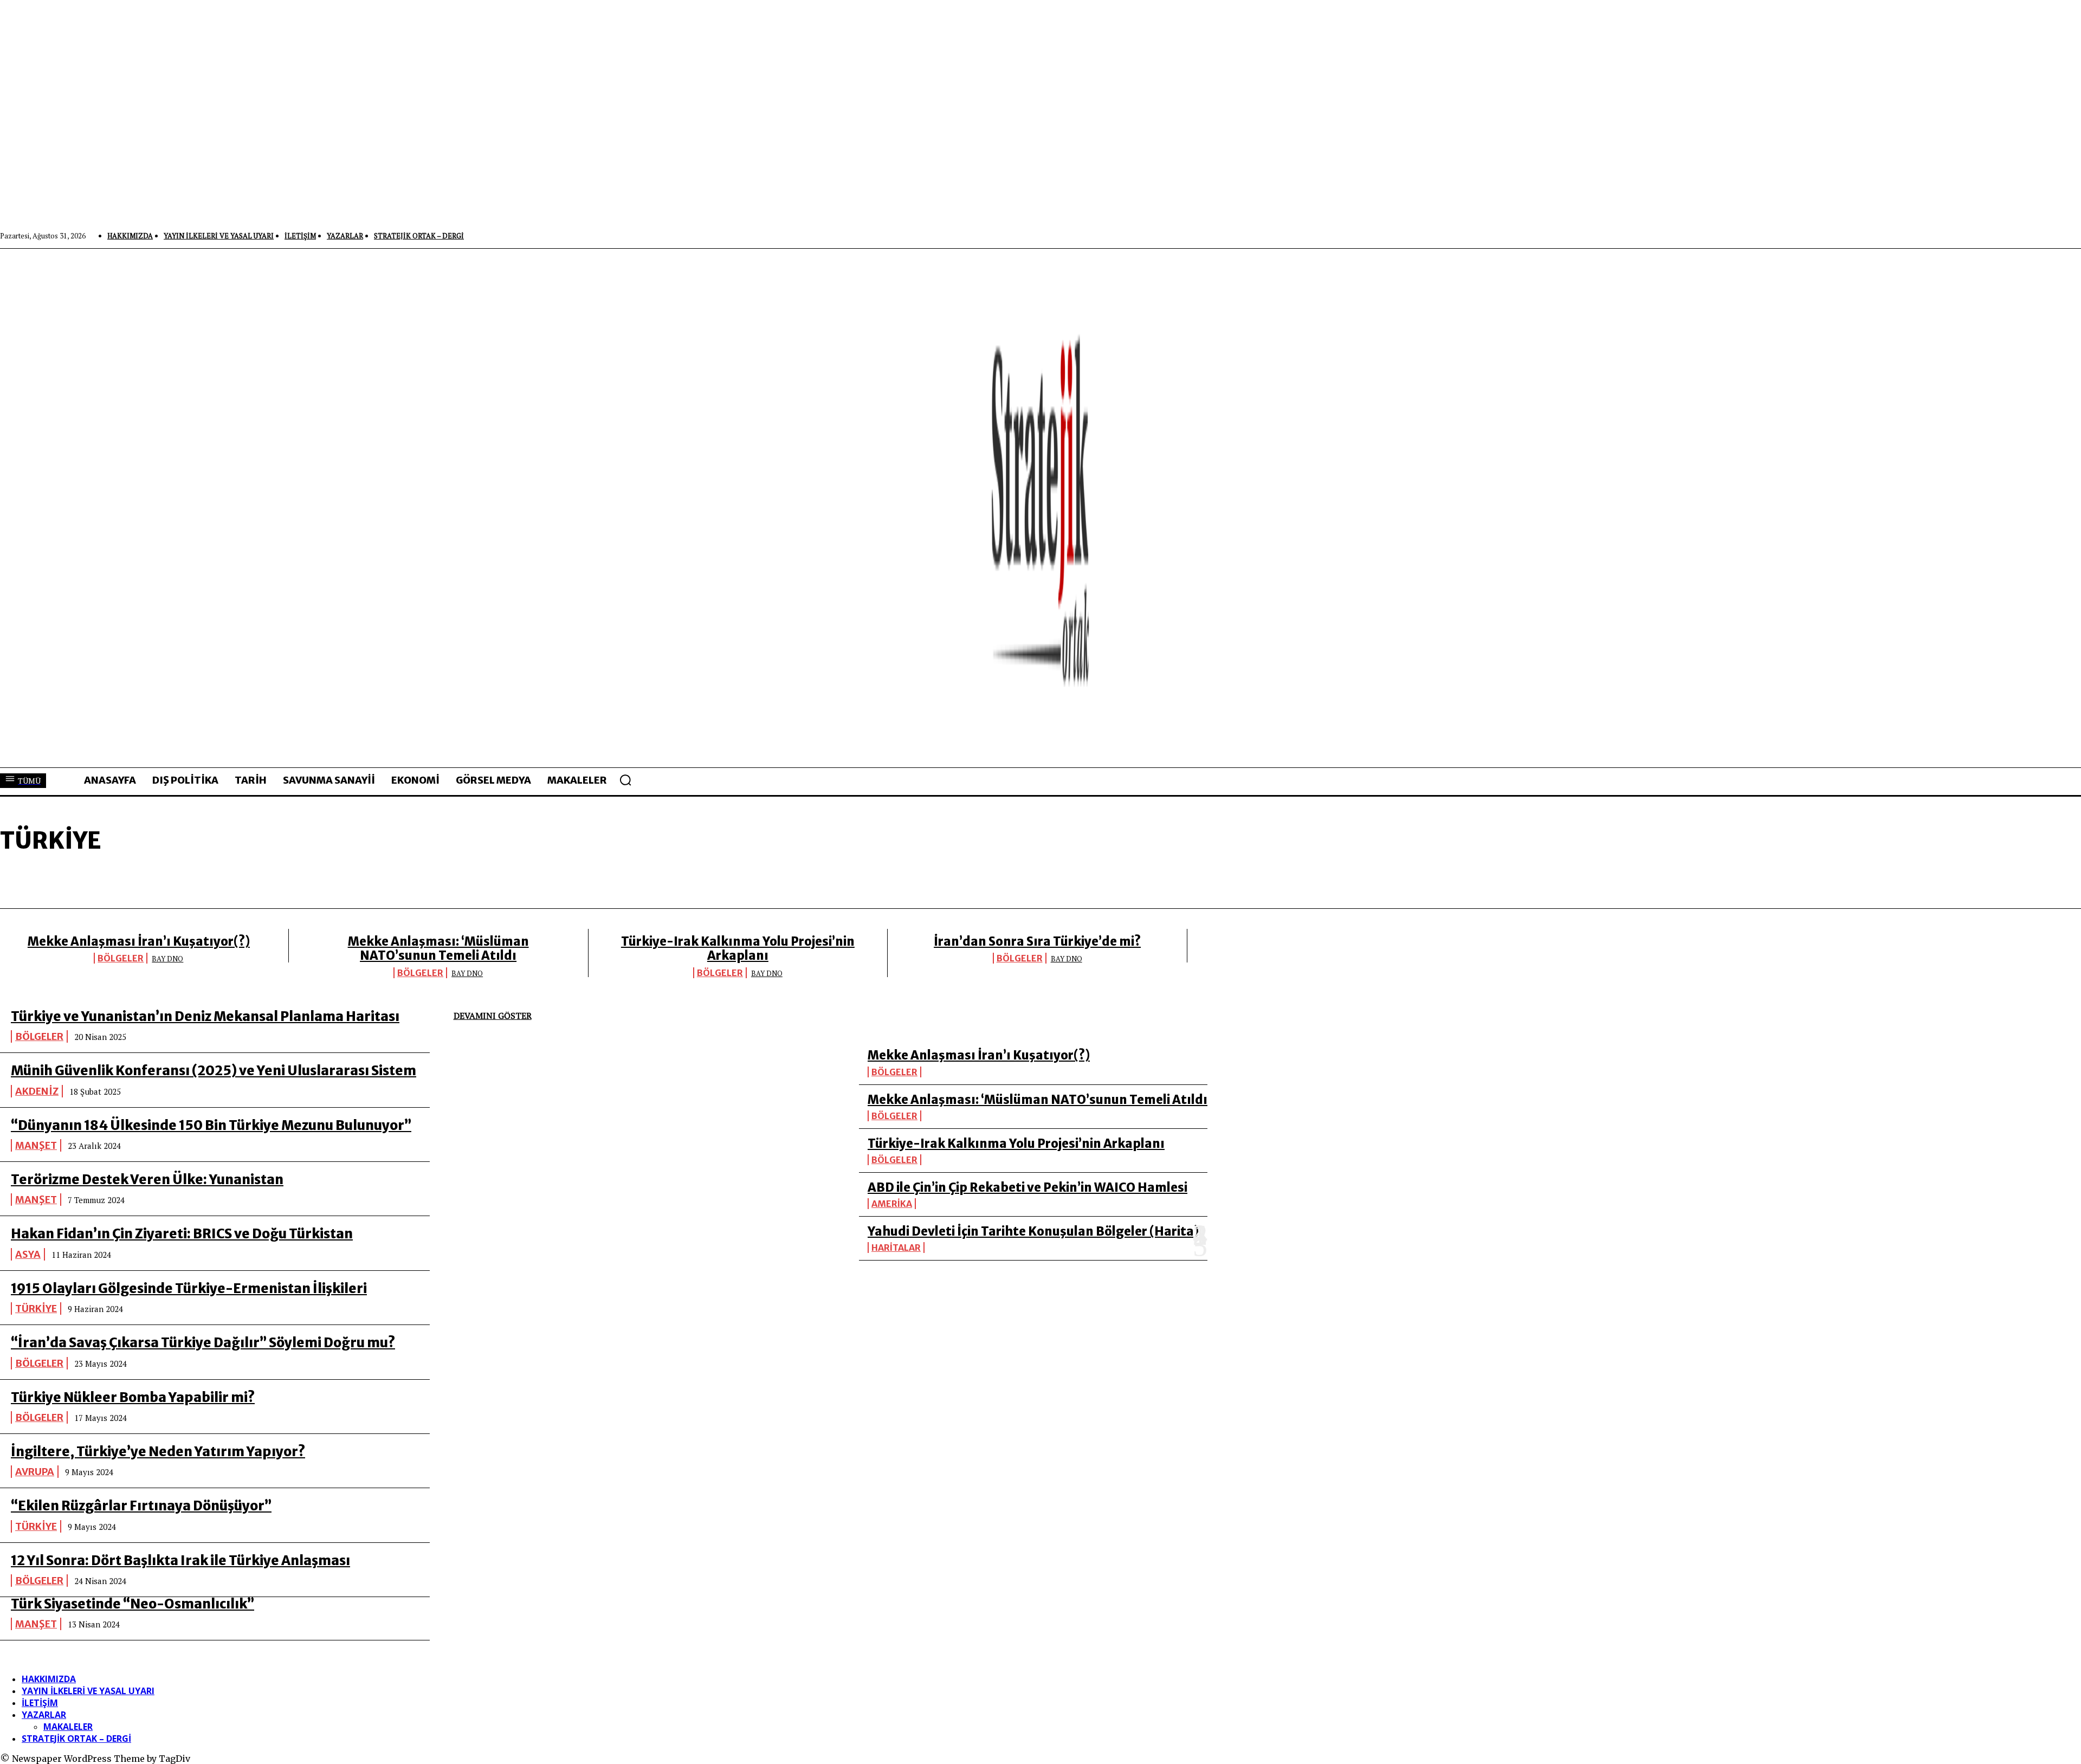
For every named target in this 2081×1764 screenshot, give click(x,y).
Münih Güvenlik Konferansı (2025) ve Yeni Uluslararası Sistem (214, 1071)
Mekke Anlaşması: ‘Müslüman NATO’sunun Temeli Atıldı (438, 948)
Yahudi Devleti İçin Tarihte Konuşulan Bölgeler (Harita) (1033, 1231)
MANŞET (36, 1145)
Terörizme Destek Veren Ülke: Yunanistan (147, 1180)
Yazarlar (44, 1715)
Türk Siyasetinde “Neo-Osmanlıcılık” (133, 1604)
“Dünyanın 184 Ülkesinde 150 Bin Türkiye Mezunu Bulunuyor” (211, 1125)
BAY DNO (167, 959)
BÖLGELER (121, 958)
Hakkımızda (49, 1679)
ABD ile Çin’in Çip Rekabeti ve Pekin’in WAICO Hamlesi (1027, 1187)
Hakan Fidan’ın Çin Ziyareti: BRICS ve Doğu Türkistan (182, 1234)
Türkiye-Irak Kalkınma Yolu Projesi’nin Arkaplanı (738, 948)
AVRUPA (35, 1472)
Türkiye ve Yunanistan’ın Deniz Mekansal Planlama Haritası (205, 1016)
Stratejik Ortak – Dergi (76, 1739)
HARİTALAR (896, 1248)
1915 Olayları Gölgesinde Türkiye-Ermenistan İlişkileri (189, 1288)
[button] (625, 780)
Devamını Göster (493, 1016)
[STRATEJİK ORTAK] (1040, 508)
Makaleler (68, 1727)
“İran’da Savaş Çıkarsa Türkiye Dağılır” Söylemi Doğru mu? (203, 1343)
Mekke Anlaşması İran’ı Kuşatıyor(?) (139, 941)
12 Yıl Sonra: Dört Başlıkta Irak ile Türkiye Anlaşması (180, 1561)
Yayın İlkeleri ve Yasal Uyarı (88, 1691)
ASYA (28, 1254)
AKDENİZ (37, 1091)
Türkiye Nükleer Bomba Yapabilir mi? (133, 1397)
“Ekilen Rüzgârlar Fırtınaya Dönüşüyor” (141, 1506)
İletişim (40, 1703)
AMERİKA (892, 1204)
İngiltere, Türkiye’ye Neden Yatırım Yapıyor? (158, 1452)
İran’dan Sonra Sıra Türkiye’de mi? (1037, 941)
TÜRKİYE (36, 1309)
